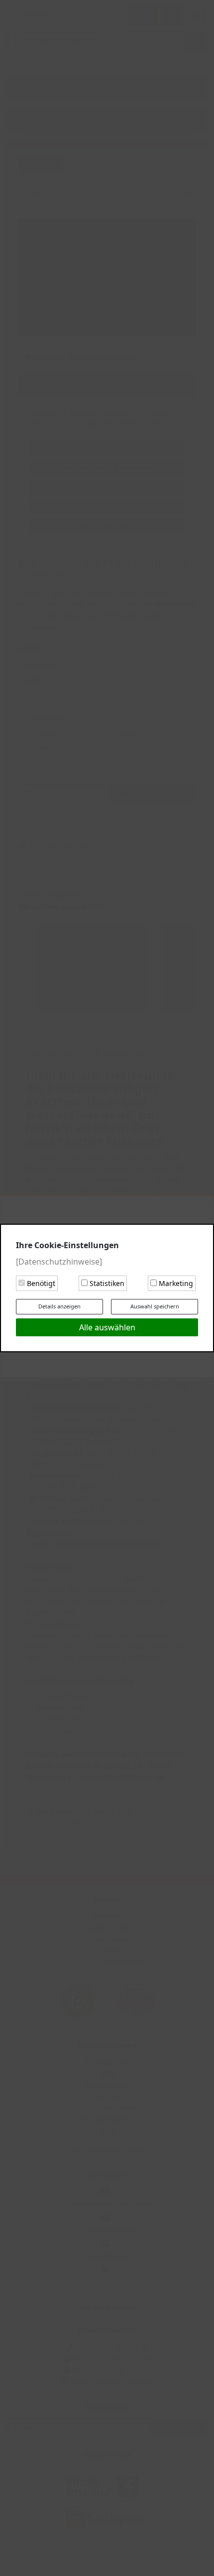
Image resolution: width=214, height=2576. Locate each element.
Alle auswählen (107, 1327)
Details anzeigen (59, 1306)
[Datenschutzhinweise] (59, 1262)
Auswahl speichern (155, 1306)
